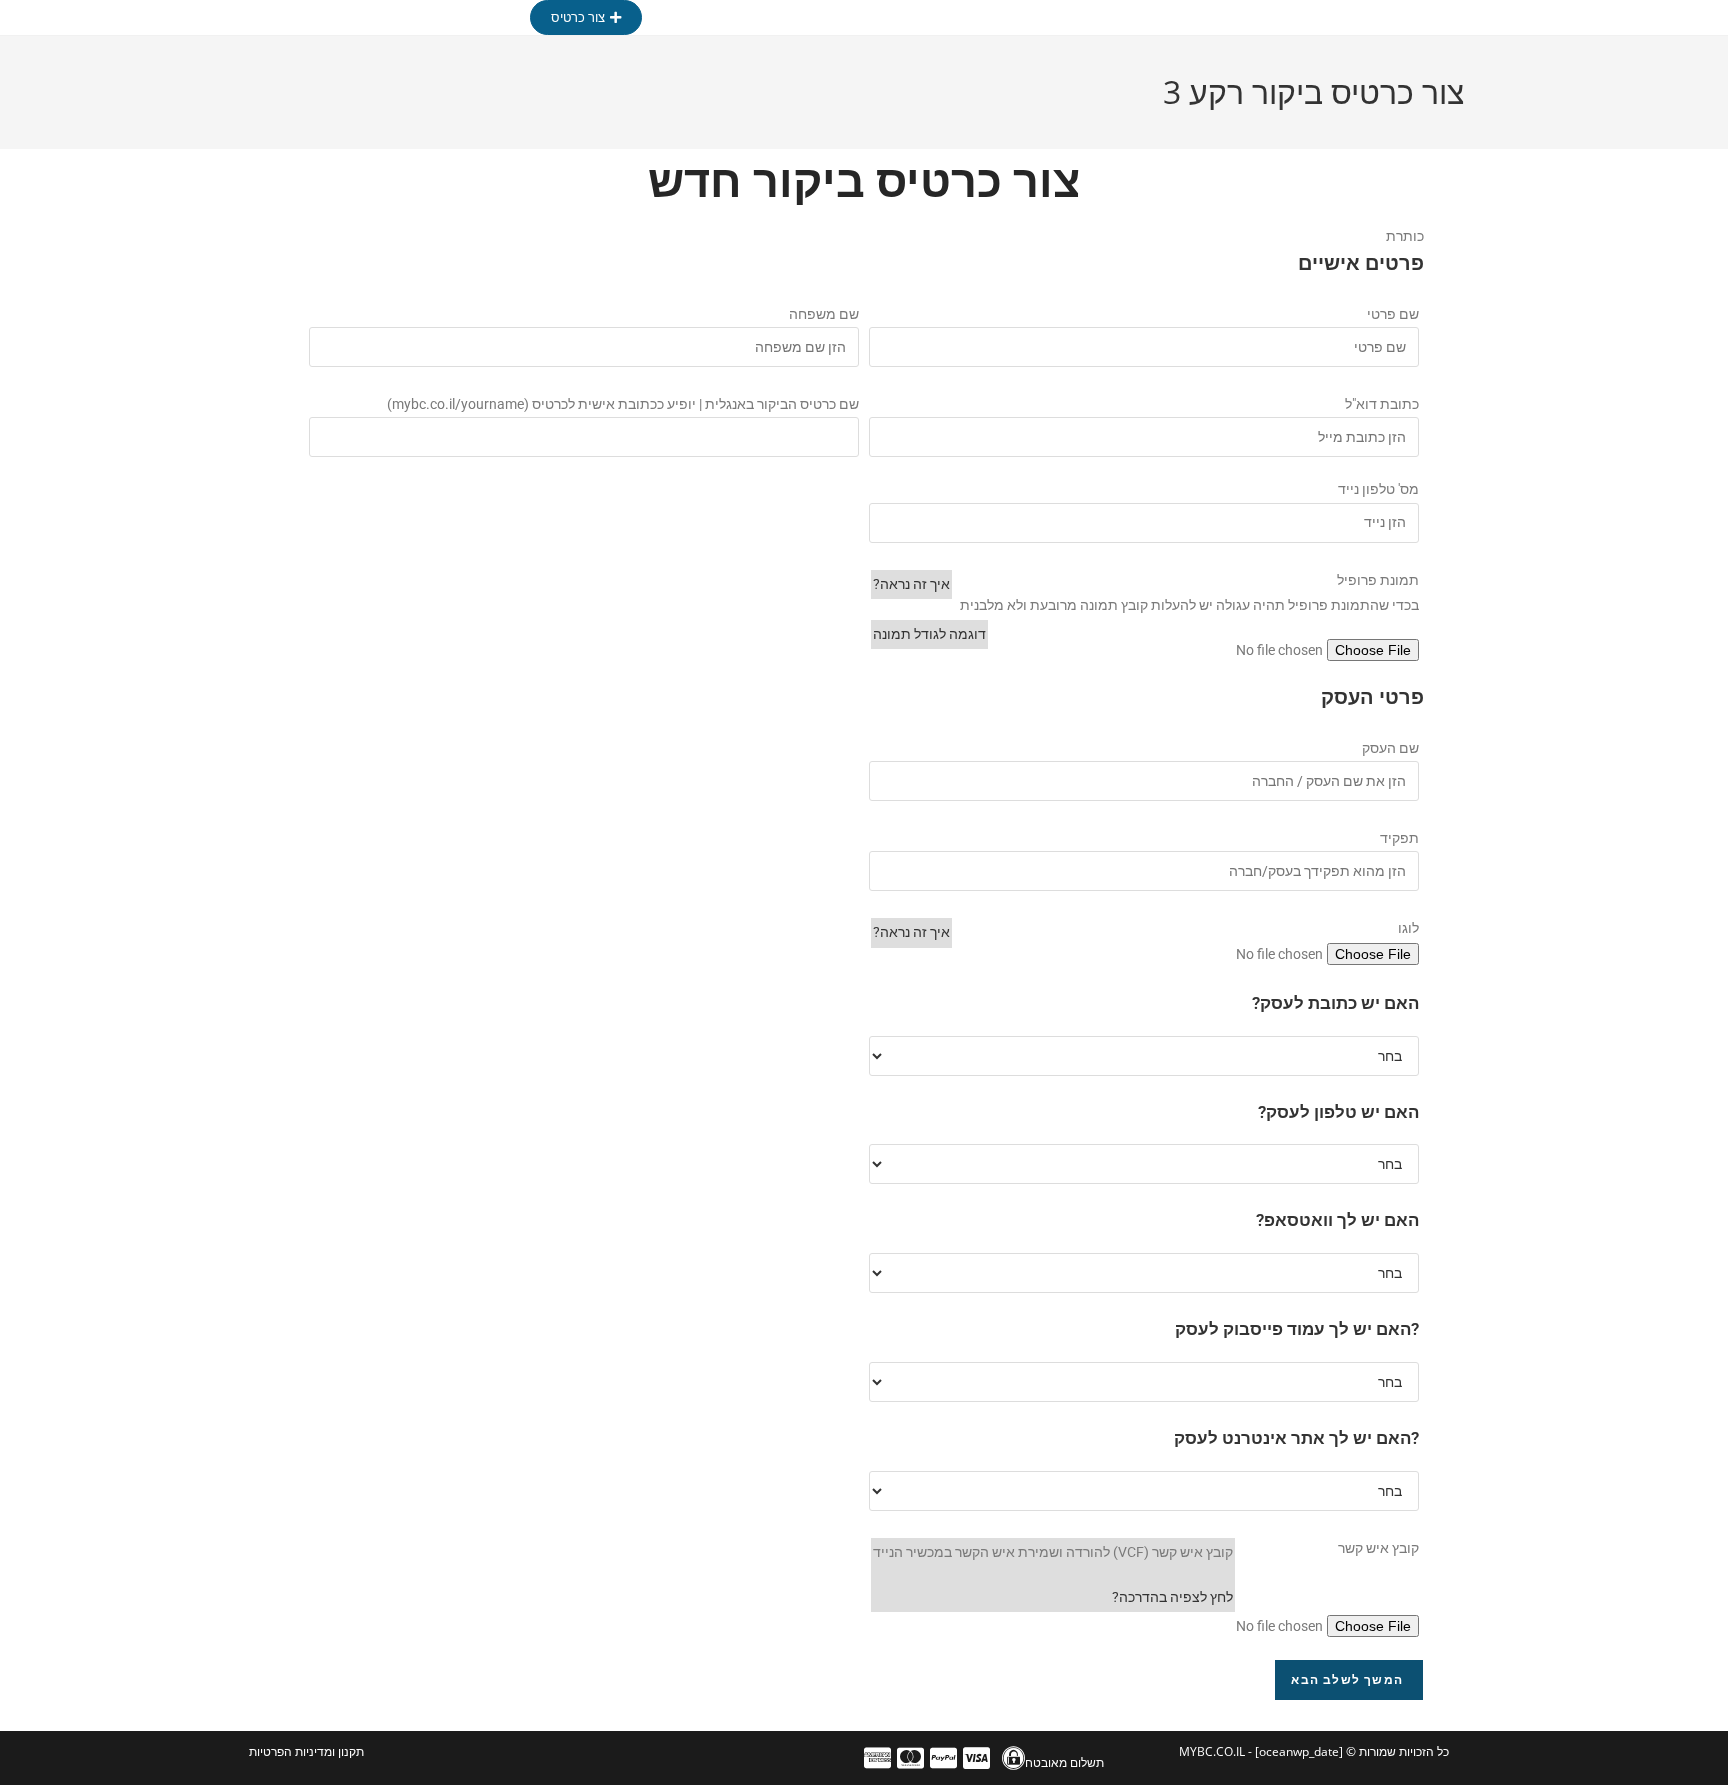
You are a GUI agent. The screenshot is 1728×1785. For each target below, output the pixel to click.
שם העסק (1390, 748)
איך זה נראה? (911, 584)
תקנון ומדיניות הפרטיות (306, 1751)
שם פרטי (1393, 314)
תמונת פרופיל (1378, 580)
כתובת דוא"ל (1382, 404)
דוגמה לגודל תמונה (929, 634)
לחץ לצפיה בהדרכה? (1172, 1597)
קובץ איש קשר (1378, 1548)
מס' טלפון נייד (1378, 489)
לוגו (1408, 928)
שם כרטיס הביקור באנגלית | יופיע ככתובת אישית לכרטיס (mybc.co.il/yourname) (623, 404)
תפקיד (1399, 838)
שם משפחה (824, 314)
